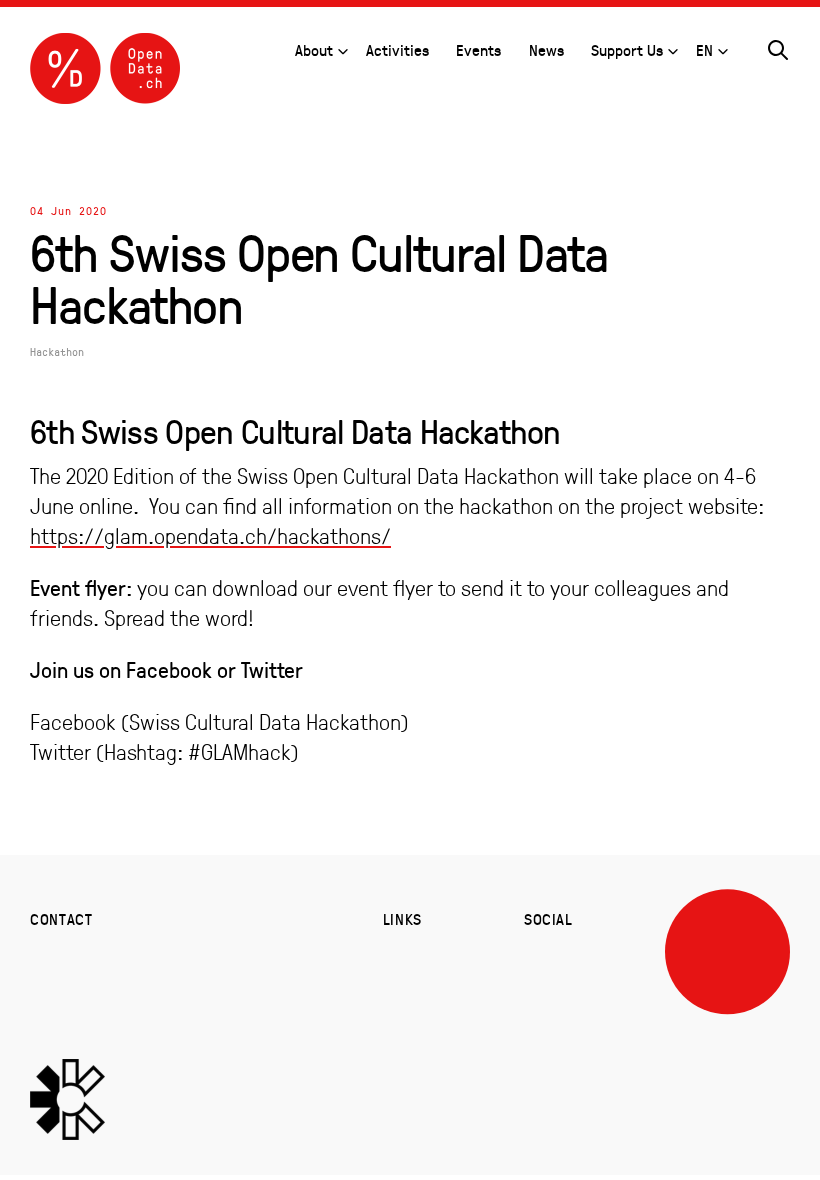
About (314, 50)
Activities (397, 50)
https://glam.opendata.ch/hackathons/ (210, 536)
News (546, 50)
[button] (778, 47)
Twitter (60, 752)
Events (478, 50)
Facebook (73, 722)
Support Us (627, 50)
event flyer (385, 588)
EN (704, 50)
